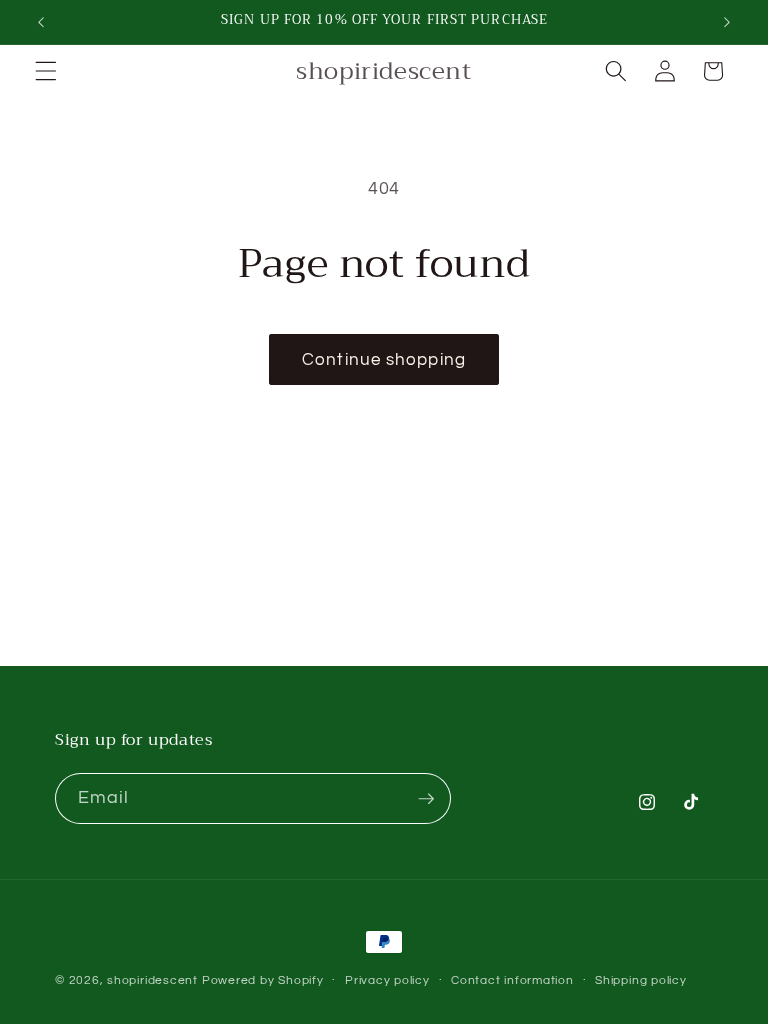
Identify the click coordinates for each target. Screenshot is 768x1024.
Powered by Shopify (263, 980)
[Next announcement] (727, 22)
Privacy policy (387, 980)
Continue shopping (384, 359)
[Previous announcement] (41, 22)
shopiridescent (152, 980)
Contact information (512, 980)
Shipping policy (641, 980)
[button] (46, 71)
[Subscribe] (426, 799)
